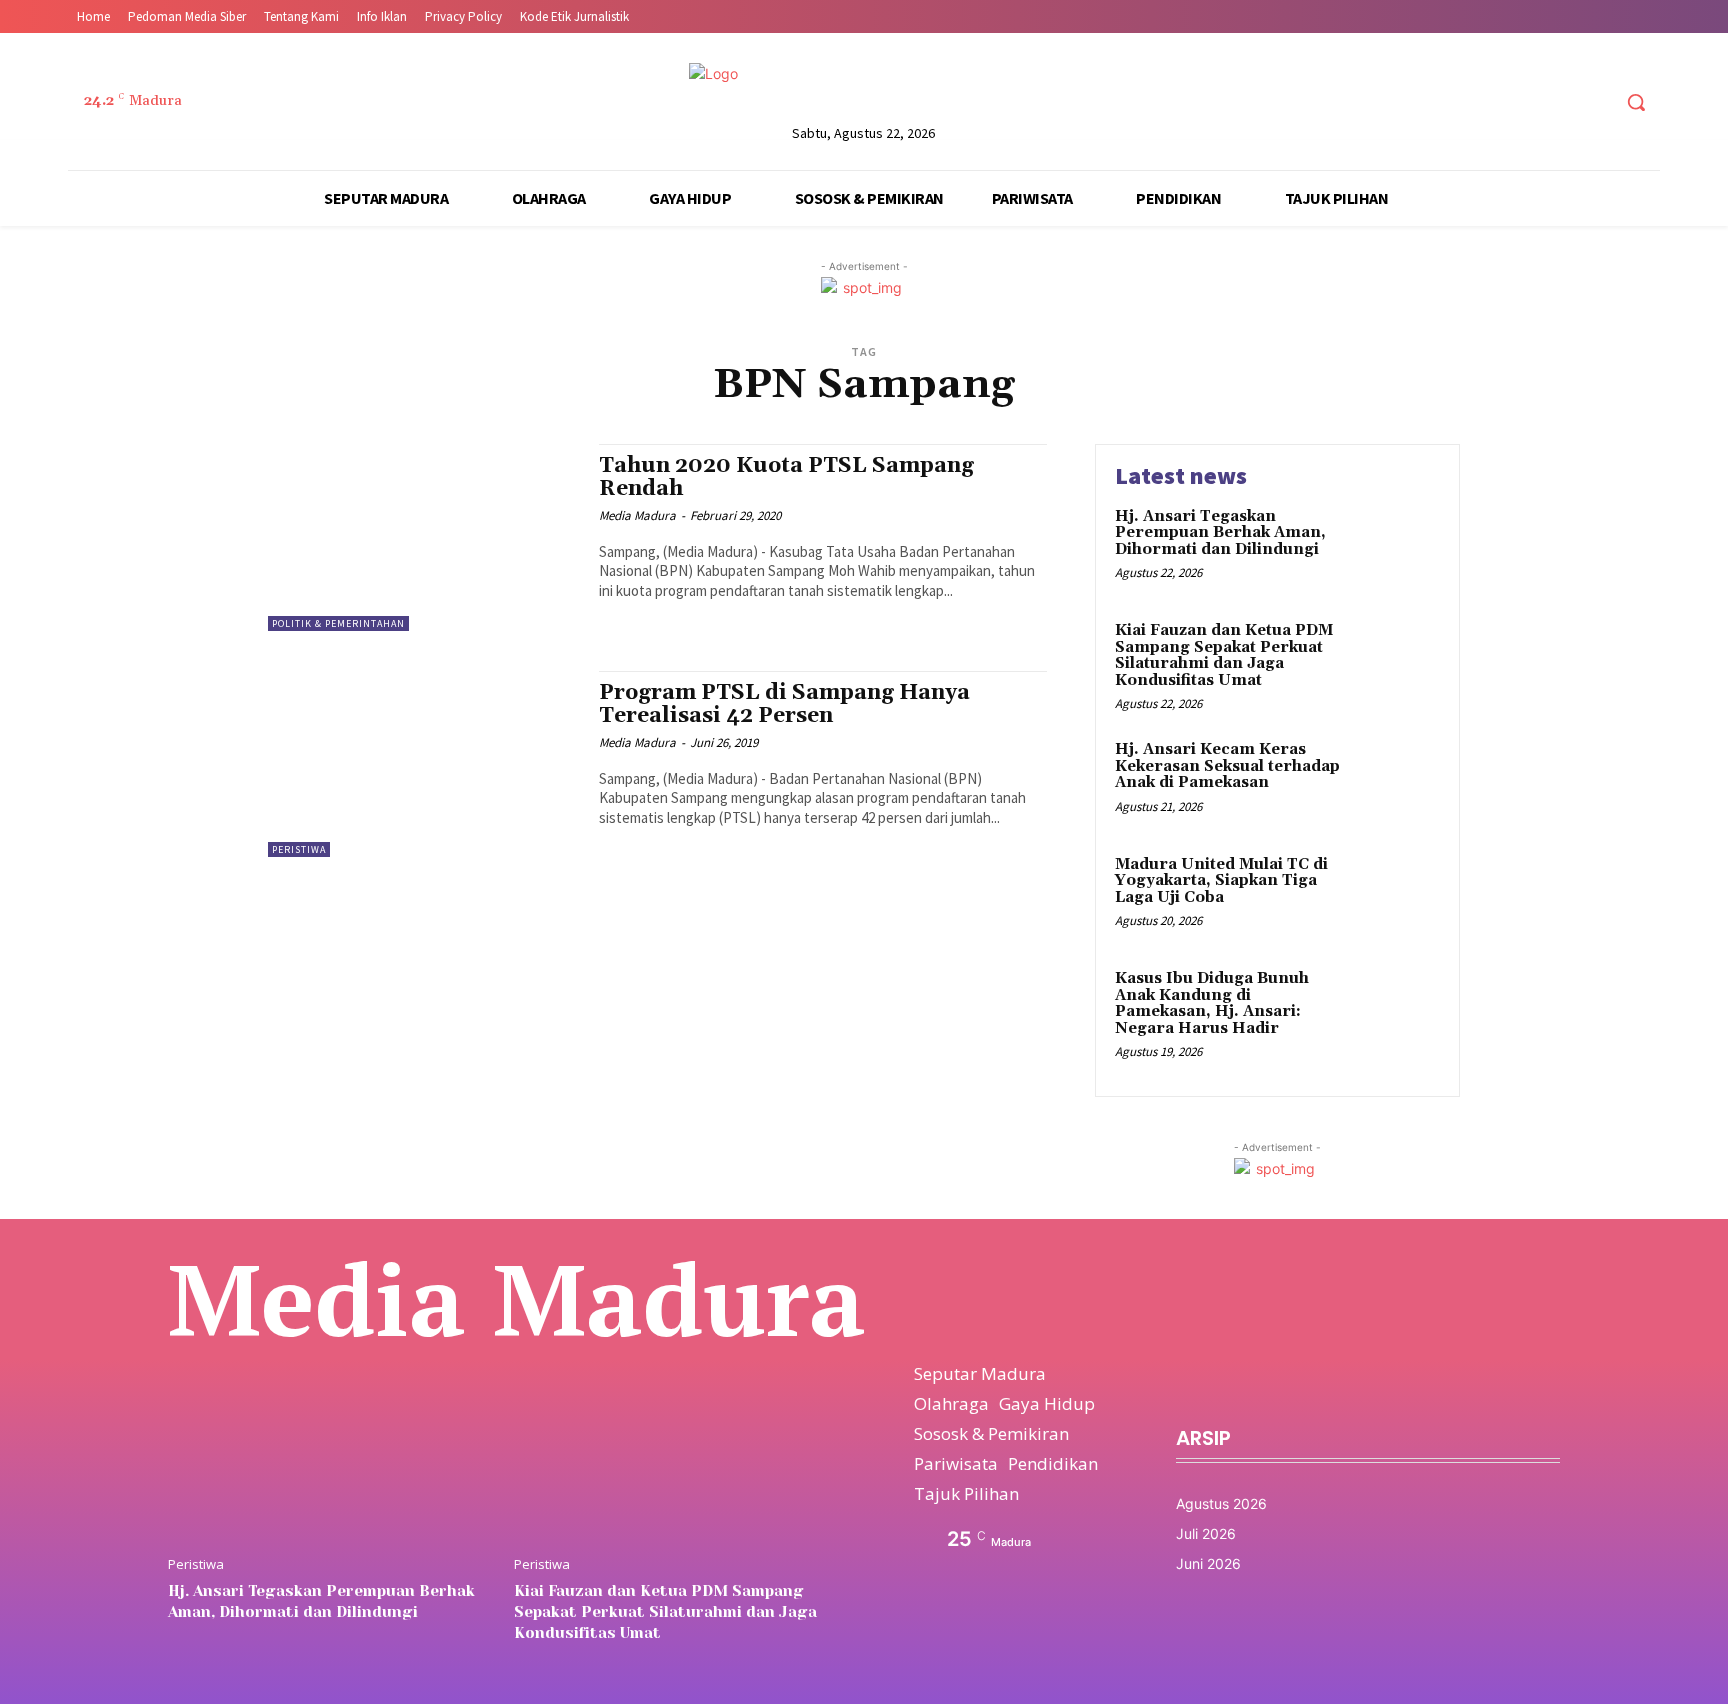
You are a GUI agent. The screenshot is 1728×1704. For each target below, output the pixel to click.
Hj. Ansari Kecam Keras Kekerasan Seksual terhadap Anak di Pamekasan (1227, 766)
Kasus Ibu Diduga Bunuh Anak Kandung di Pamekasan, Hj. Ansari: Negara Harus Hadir (1212, 1003)
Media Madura (637, 515)
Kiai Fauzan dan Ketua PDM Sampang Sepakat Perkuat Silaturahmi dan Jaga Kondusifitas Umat (1224, 655)
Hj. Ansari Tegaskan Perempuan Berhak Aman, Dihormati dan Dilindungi (1220, 533)
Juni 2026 (1208, 1563)
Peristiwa (299, 849)
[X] (1556, 102)
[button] (1636, 102)
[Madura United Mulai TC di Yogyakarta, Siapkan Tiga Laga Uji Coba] (1397, 895)
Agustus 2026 (1221, 1503)
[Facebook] (1481, 102)
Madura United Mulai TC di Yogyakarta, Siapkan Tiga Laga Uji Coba (1221, 881)
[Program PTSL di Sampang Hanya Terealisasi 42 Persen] (423, 764)
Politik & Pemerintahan (338, 623)
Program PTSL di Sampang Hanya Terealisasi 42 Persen (784, 704)
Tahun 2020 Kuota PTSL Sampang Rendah (786, 477)
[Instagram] (1518, 102)
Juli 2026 (1206, 1533)
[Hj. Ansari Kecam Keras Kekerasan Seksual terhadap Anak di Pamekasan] (1397, 780)
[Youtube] (1593, 102)
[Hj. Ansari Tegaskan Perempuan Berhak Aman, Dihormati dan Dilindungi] (1397, 547)
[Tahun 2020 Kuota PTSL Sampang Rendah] (423, 537)
